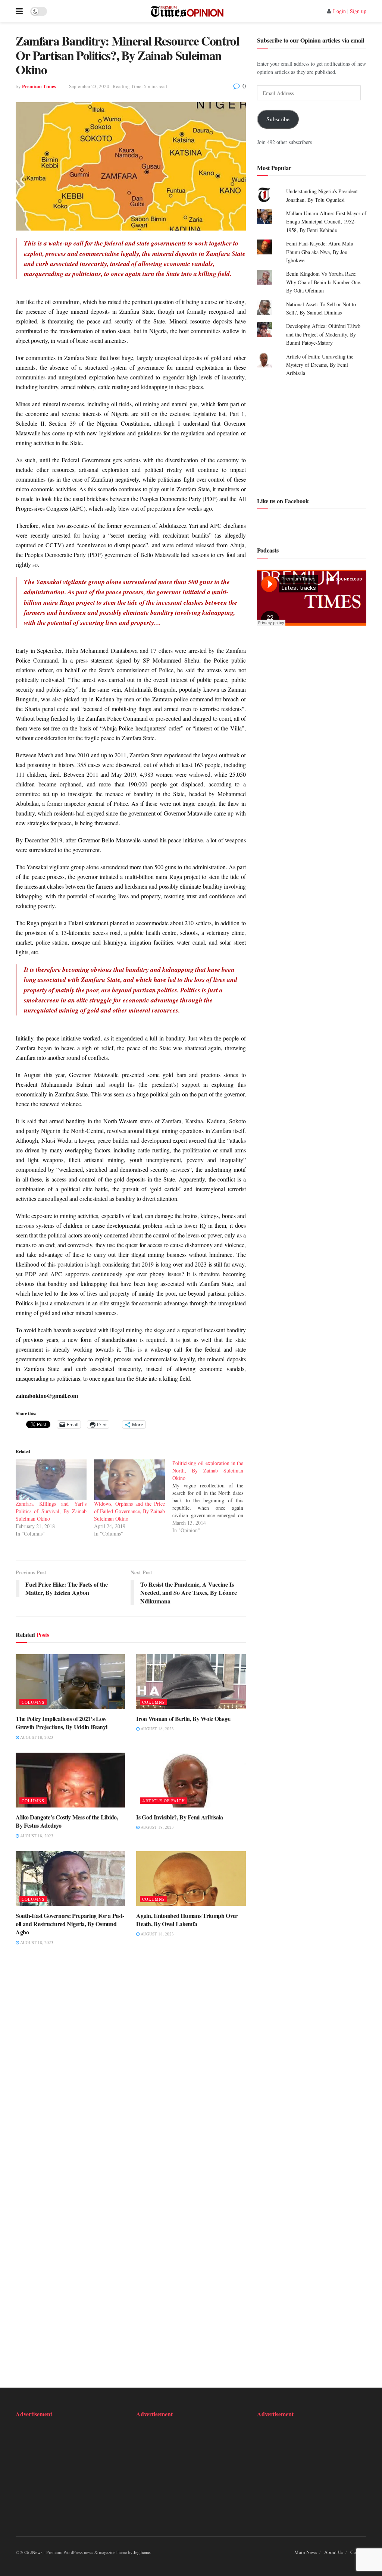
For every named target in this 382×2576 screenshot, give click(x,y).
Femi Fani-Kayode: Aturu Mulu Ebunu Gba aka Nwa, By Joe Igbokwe (320, 252)
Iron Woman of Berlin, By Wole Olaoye (183, 1719)
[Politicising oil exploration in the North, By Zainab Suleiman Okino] (212, 1497)
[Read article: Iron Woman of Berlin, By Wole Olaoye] (191, 1682)
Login (339, 11)
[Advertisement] (312, 436)
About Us (334, 2552)
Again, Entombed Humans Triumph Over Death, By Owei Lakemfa (187, 1920)
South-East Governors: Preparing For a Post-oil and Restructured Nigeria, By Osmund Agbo (70, 1924)
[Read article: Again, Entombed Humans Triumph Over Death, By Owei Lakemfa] (191, 1879)
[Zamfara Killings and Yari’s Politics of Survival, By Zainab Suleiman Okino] (51, 1480)
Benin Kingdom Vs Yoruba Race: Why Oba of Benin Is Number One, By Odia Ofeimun (324, 282)
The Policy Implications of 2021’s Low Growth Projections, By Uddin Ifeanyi (61, 1723)
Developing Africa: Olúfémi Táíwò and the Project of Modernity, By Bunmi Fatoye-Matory (323, 334)
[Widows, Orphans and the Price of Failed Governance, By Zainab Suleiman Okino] (129, 1480)
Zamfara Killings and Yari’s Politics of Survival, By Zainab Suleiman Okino (51, 1511)
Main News (306, 2552)
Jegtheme (142, 2552)
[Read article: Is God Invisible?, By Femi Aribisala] (191, 1780)
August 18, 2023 (36, 1737)
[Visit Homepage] (187, 11)
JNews (36, 2552)
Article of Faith (164, 1801)
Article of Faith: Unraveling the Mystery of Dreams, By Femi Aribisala (320, 365)
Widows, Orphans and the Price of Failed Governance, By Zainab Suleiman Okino (129, 1511)
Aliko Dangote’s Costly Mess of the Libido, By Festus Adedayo (67, 1821)
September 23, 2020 (89, 86)
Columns (33, 1702)
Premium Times (39, 86)
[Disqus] (131, 2067)
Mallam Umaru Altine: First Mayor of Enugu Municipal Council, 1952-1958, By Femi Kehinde (326, 222)
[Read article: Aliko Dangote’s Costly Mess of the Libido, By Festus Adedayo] (70, 1780)
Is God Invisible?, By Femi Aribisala (179, 1817)
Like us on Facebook (283, 501)
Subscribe (278, 119)
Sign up (358, 11)
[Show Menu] (19, 11)
